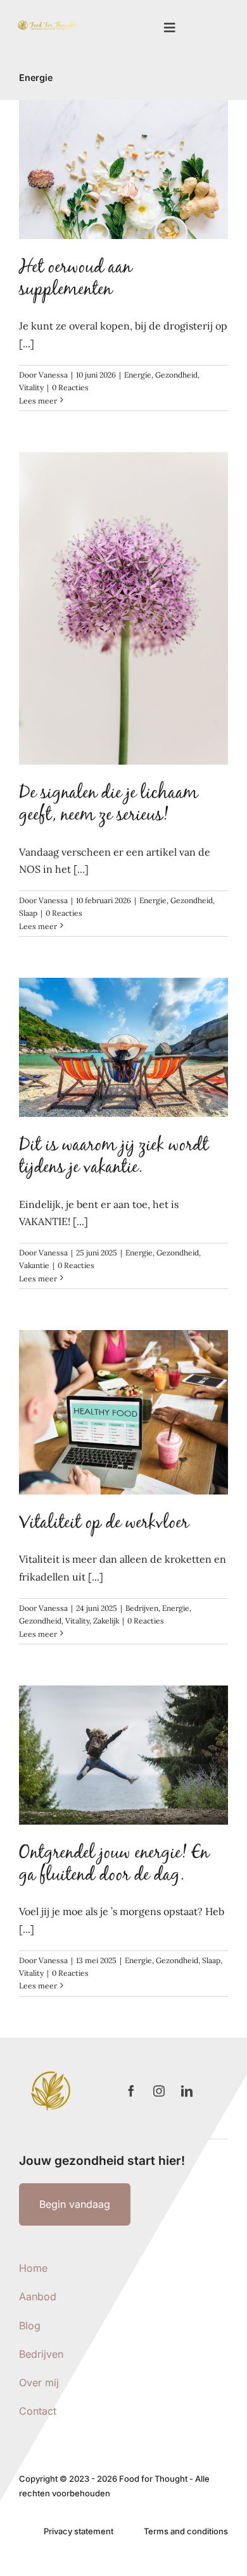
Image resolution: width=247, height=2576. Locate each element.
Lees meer (38, 401)
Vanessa (53, 375)
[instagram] (159, 2091)
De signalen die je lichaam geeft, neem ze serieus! (109, 805)
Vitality (31, 387)
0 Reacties (70, 387)
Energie (138, 375)
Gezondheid (176, 375)
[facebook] (131, 2091)
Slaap (28, 913)
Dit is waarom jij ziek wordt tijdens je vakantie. (114, 1158)
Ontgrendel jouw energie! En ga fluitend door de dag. (114, 1865)
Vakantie (34, 1265)
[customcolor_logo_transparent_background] (47, 23)
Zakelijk (106, 1621)
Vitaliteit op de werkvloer (104, 1524)
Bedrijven (142, 1608)
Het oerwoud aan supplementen (75, 280)
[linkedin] (187, 2091)
